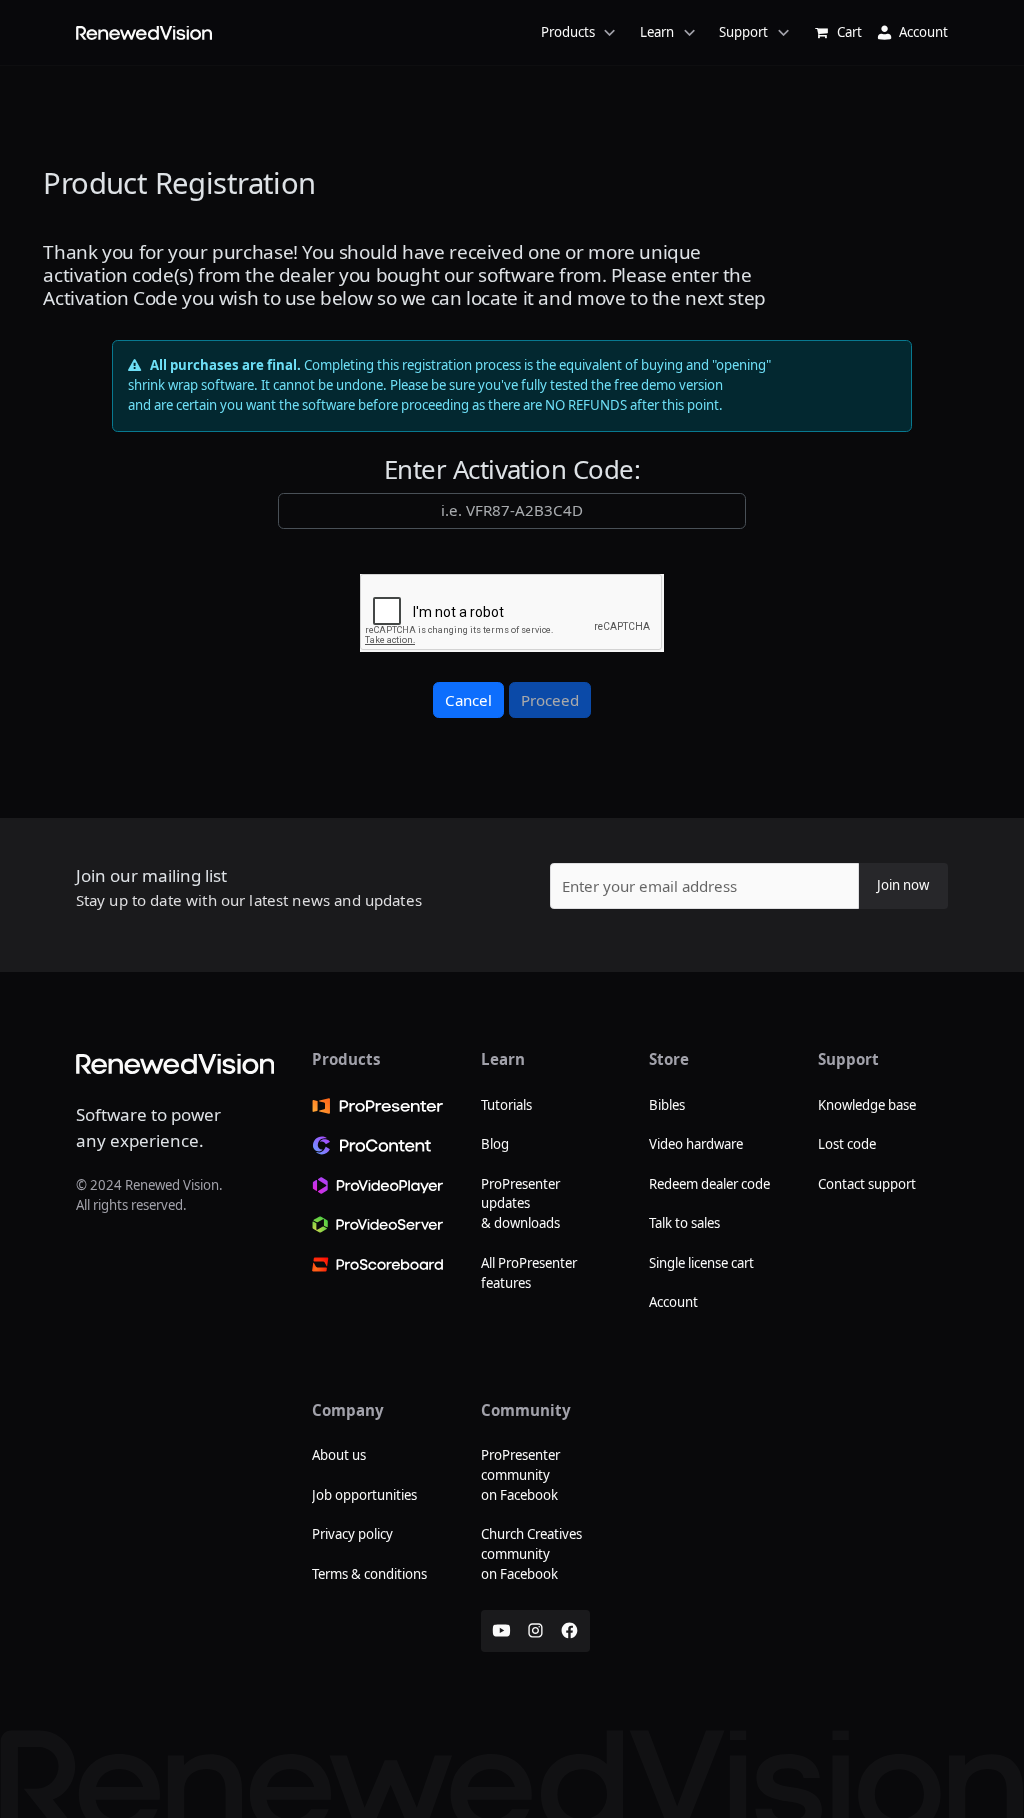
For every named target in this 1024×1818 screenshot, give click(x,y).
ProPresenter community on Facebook (520, 1475)
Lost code (847, 1144)
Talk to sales (684, 1223)
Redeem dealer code (709, 1184)
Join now (903, 885)
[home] (144, 33)
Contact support (867, 1184)
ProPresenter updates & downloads (520, 1204)
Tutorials (506, 1105)
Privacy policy (352, 1534)
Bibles (667, 1105)
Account (673, 1302)
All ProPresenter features (529, 1273)
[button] (418, 32)
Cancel (468, 700)
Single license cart (701, 1263)
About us (339, 1455)
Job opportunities (364, 1495)
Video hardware (696, 1144)
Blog (495, 1144)
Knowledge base (867, 1105)
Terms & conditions (369, 1574)
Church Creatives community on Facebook (531, 1554)
